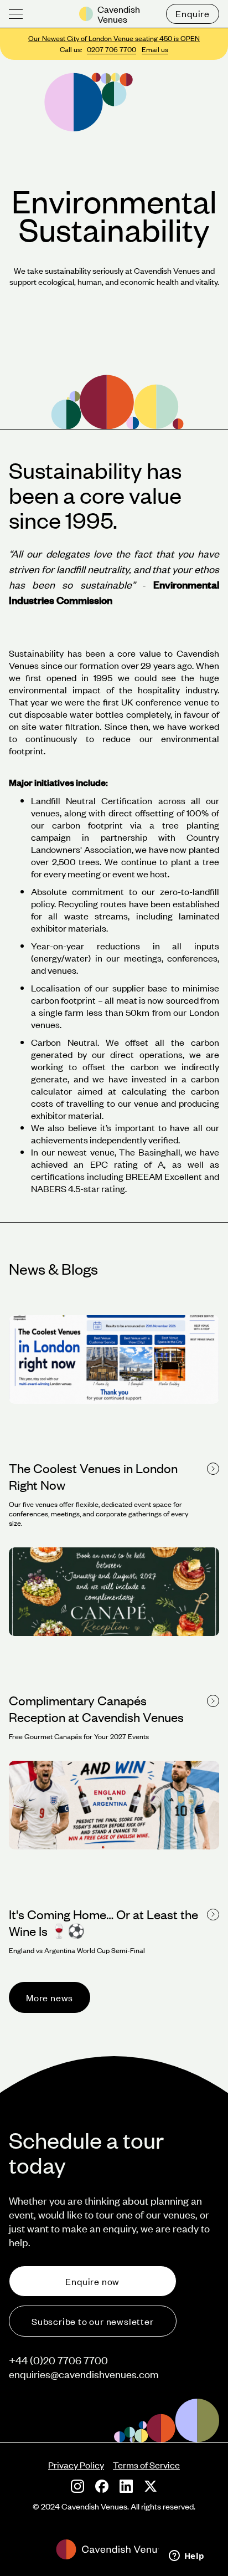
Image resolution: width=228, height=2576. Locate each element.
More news (50, 1997)
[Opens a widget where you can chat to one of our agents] (186, 2557)
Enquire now (92, 2281)
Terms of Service (146, 2465)
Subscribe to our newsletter (93, 2321)
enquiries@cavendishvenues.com (84, 2374)
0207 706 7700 (112, 49)
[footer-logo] (114, 2549)
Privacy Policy (76, 2465)
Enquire (193, 13)
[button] (16, 14)
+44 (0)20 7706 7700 (58, 2360)
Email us (155, 49)
